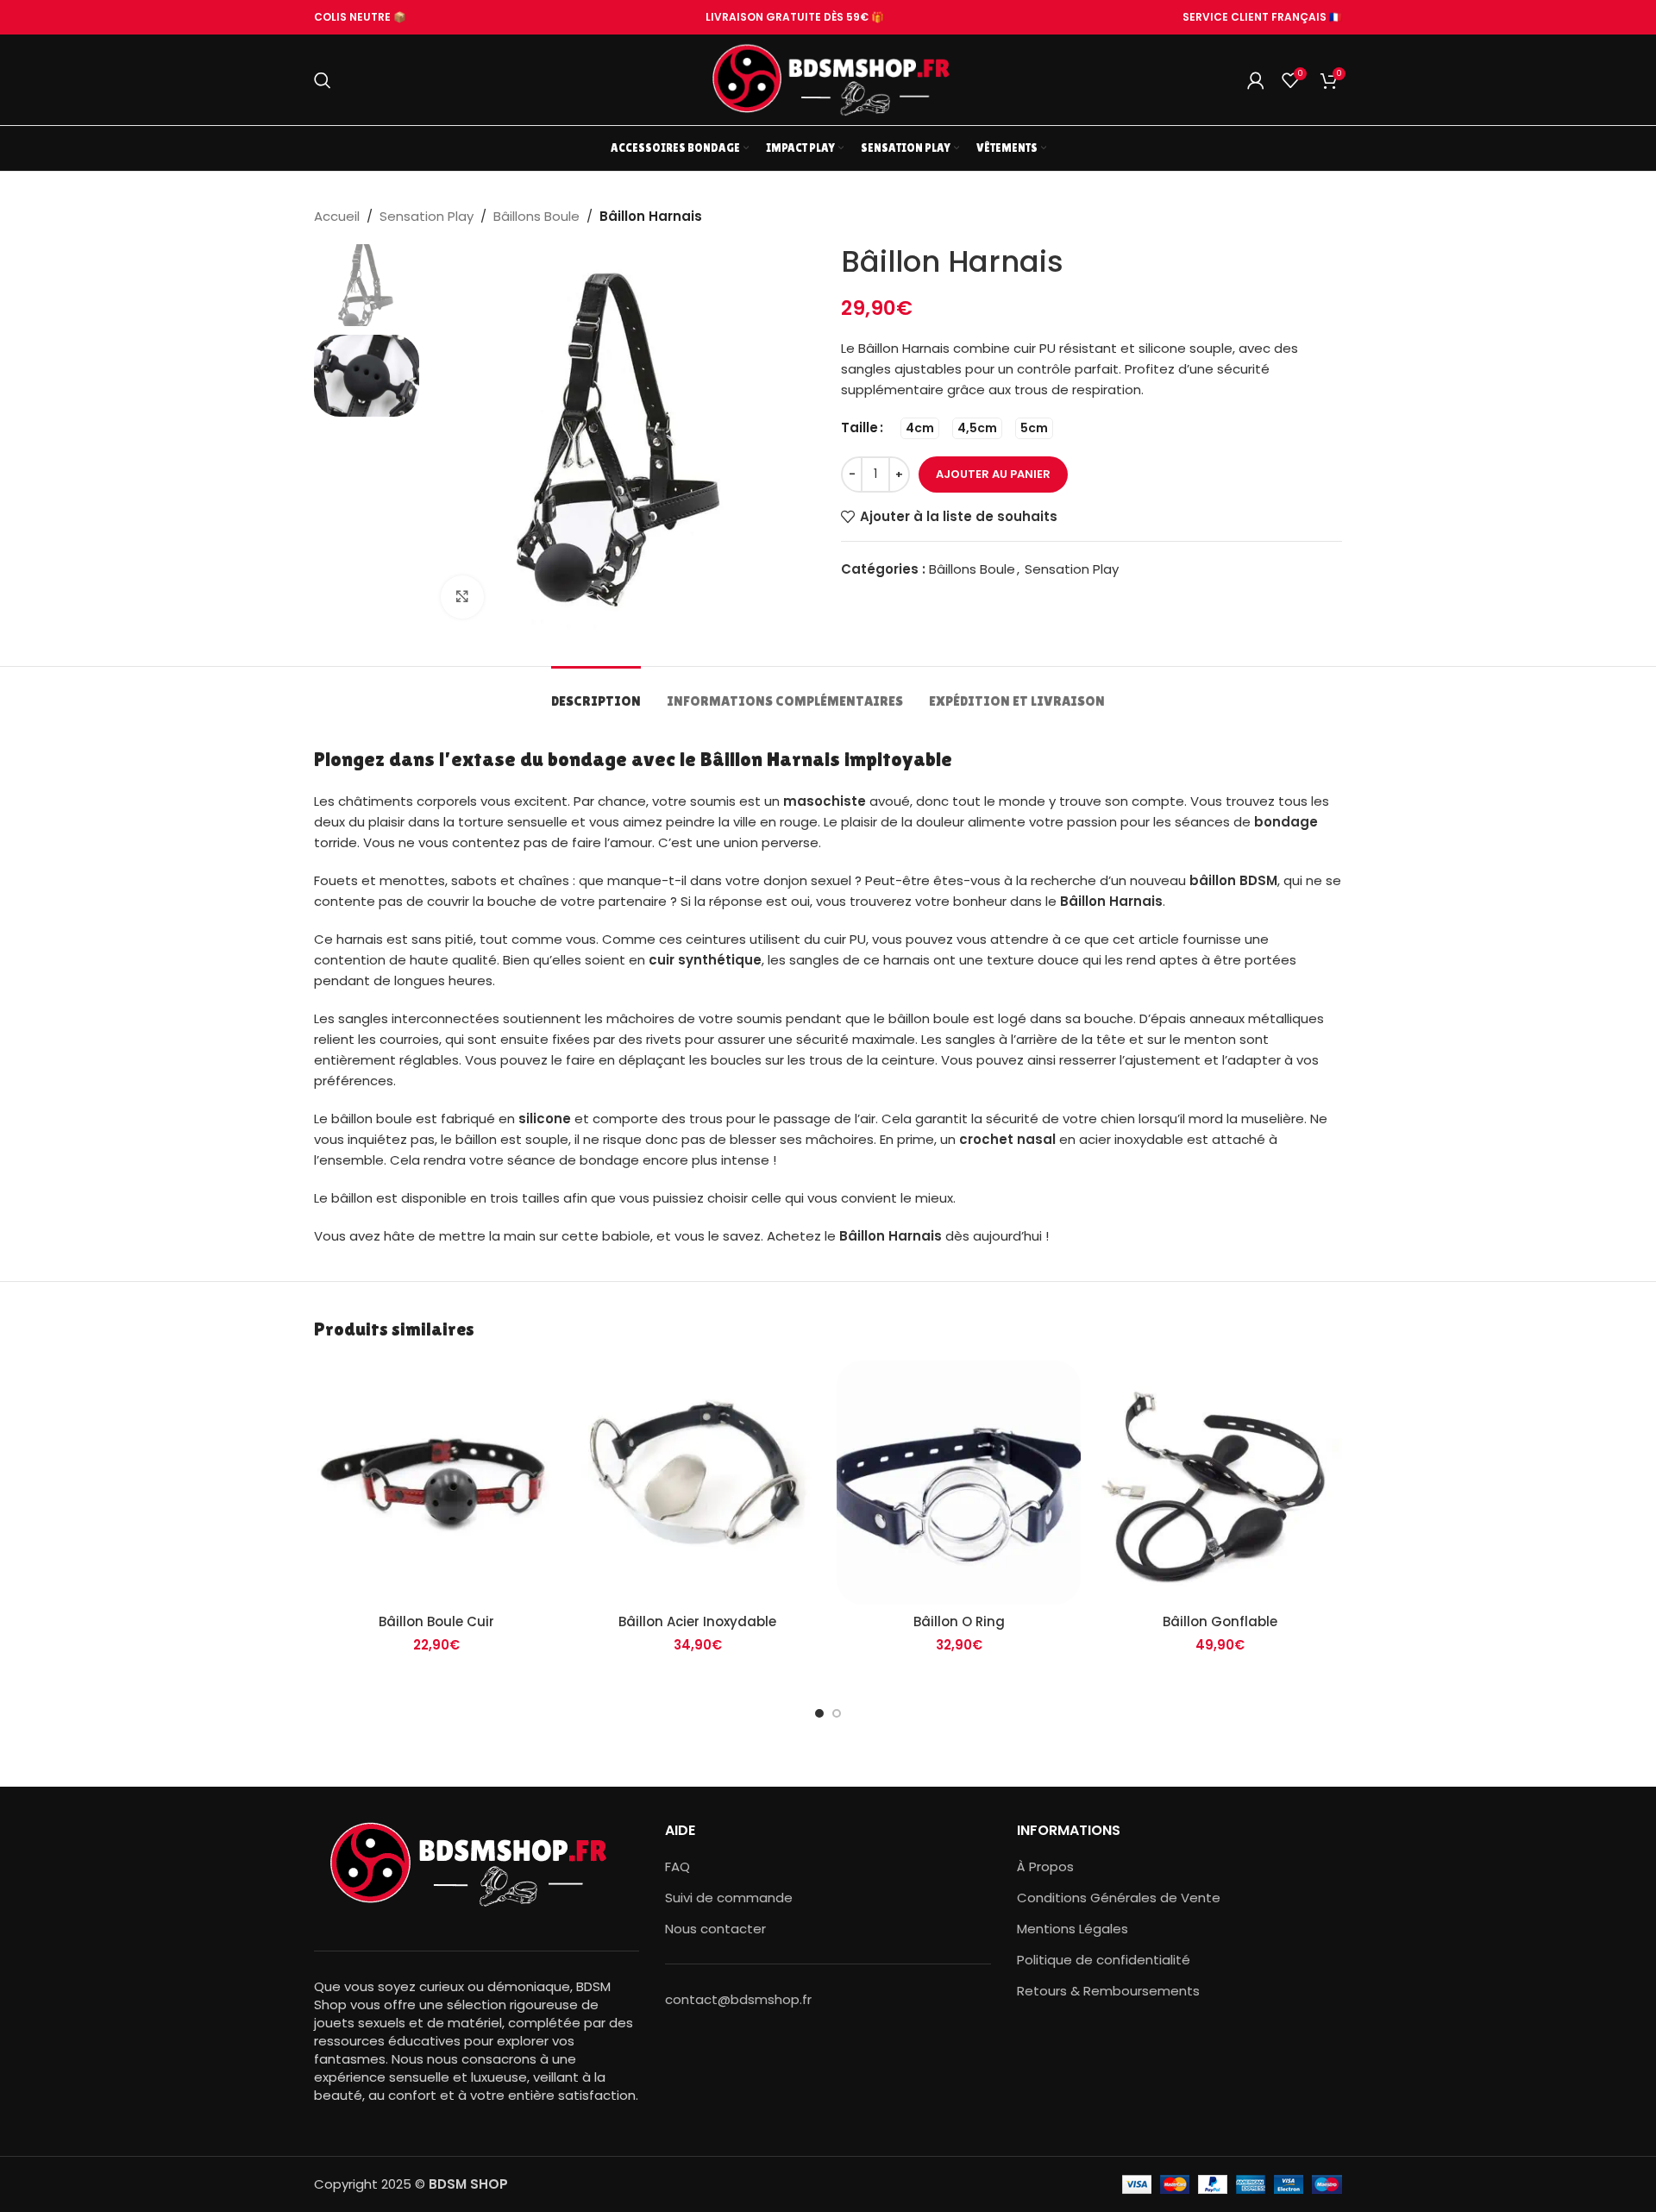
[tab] (596, 692)
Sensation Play (427, 216)
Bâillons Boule (536, 216)
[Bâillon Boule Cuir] (436, 1483)
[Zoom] (462, 597)
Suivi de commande (729, 1898)
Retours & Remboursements (1108, 1991)
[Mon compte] (1256, 80)
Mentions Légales (1073, 1929)
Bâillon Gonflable (1220, 1621)
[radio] (920, 428)
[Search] (323, 80)
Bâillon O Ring (959, 1621)
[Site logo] (828, 79)
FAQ (677, 1866)
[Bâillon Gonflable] (1220, 1483)
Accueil (337, 216)
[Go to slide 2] (837, 1713)
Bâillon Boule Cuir (436, 1621)
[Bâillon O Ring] (959, 1483)
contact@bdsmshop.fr (738, 1999)
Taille (859, 427)
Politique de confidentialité (1104, 1960)
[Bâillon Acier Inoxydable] (697, 1483)
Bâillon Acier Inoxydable (697, 1621)
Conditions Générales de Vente (1119, 1898)
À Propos (1045, 1866)
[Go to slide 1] (819, 1713)
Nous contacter (715, 1929)
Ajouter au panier (993, 474)
